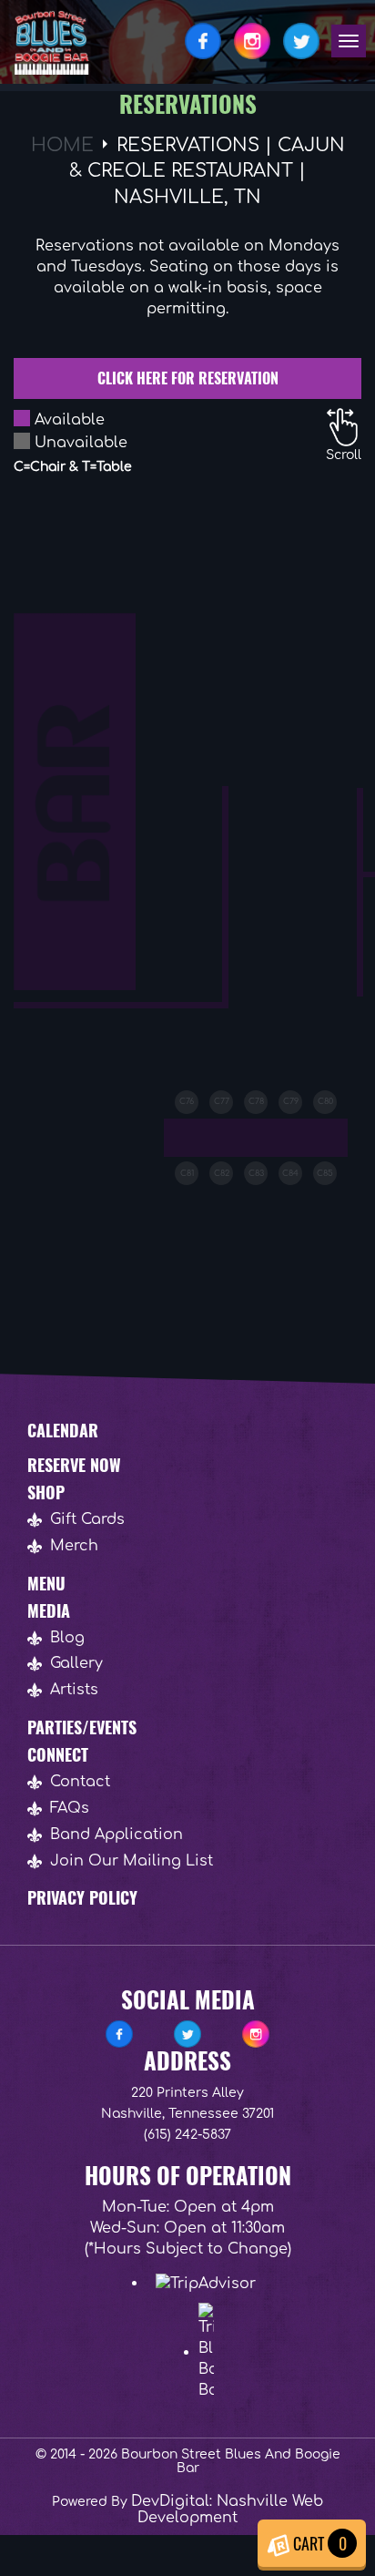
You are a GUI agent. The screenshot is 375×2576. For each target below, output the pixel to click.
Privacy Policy (82, 1897)
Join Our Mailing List (132, 1861)
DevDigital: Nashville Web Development (227, 2510)
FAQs (70, 1808)
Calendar (63, 1430)
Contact (80, 1782)
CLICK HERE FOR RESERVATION (188, 378)
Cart (318, 2543)
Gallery (76, 1663)
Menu (46, 1583)
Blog (67, 1638)
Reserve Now (74, 1465)
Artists (74, 1690)
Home (62, 145)
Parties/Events (82, 1727)
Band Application (117, 1835)
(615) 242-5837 (187, 2135)
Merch (74, 1546)
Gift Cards (87, 1519)
